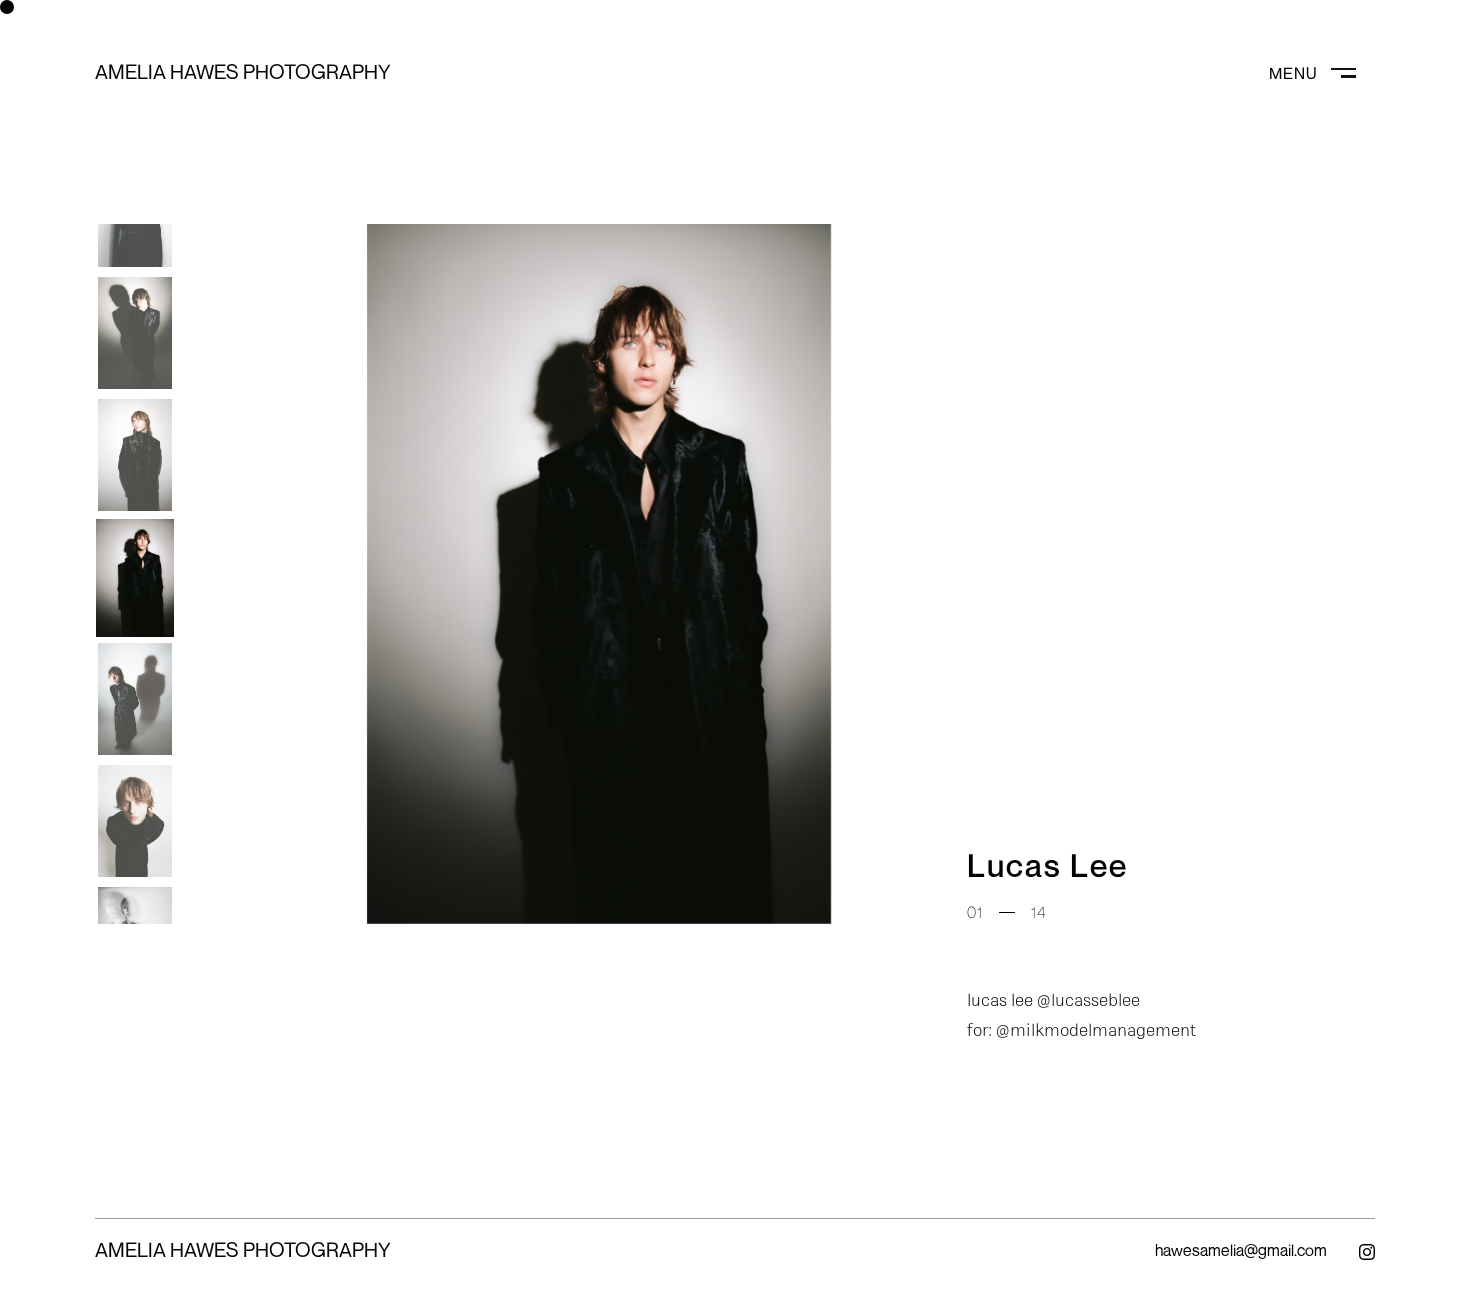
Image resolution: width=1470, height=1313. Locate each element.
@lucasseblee (1088, 999)
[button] (135, 330)
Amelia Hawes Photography (243, 71)
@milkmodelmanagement (1096, 1029)
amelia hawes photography (243, 1249)
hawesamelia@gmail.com (1241, 1250)
